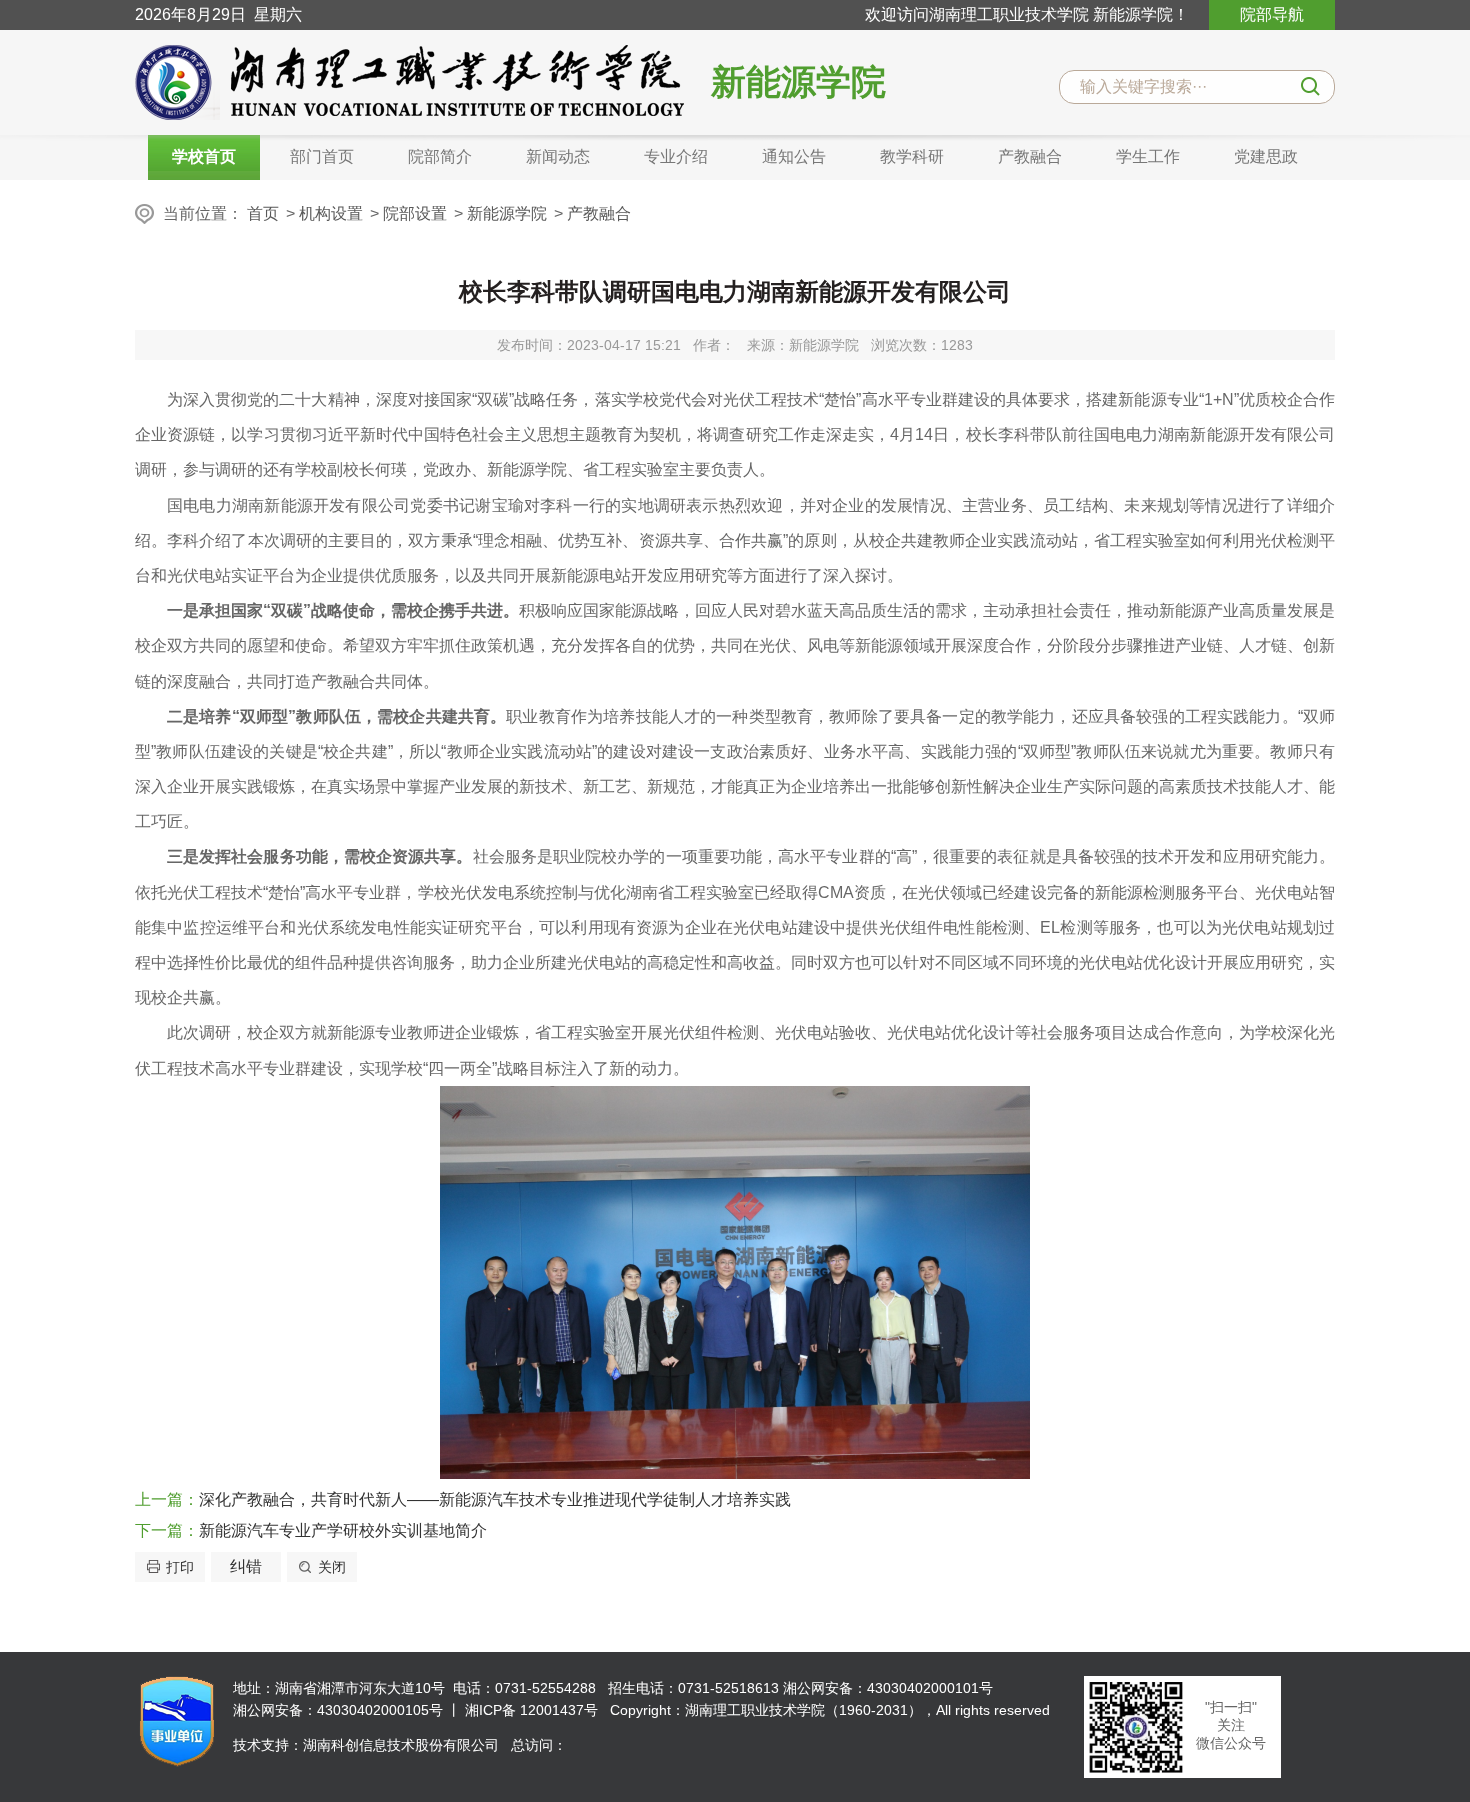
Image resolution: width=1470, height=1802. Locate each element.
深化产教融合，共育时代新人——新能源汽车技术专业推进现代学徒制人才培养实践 (495, 1499)
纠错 (246, 1566)
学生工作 (1148, 156)
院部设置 (415, 213)
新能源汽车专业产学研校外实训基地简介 (343, 1530)
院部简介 (440, 156)
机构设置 (331, 213)
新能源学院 (507, 213)
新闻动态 (558, 156)
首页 (263, 213)
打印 (180, 1567)
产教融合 (1030, 156)
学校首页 (204, 156)
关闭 (332, 1567)
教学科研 (912, 156)
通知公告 (794, 156)
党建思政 (1266, 156)
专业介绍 (676, 156)
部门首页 (322, 156)
